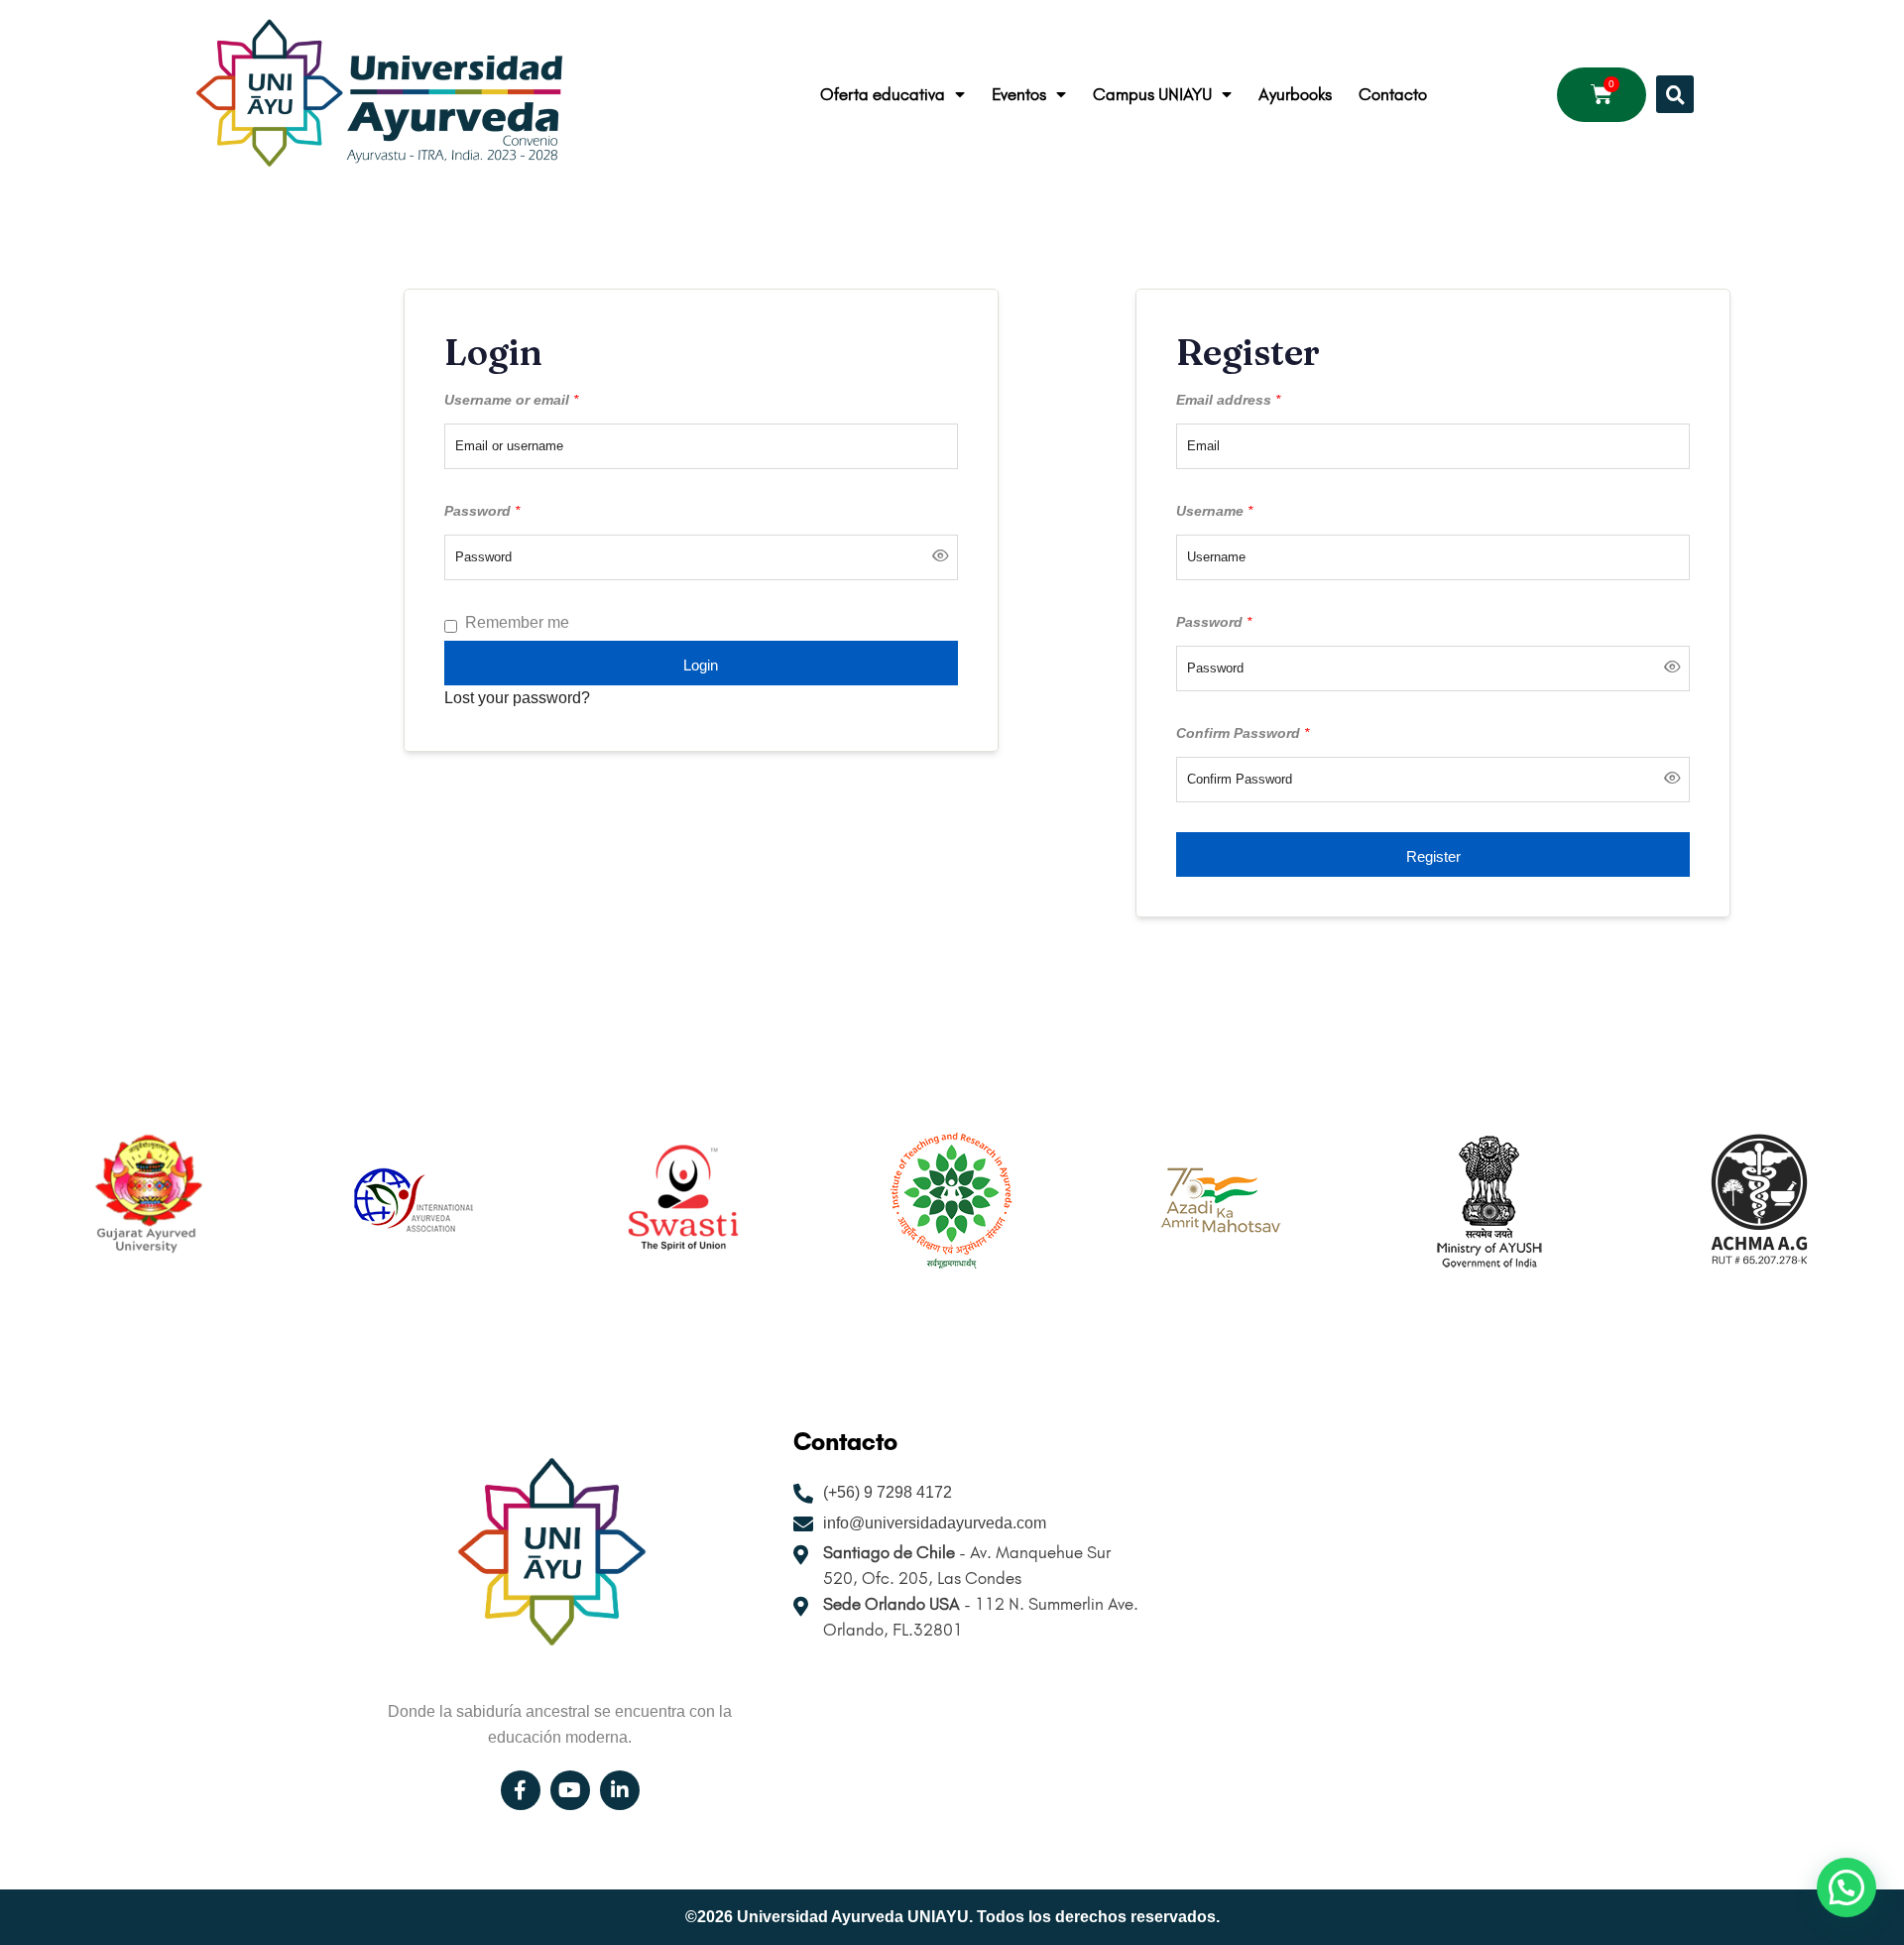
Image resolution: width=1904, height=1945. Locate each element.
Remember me (517, 622)
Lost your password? (517, 698)
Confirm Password (1243, 733)
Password (482, 511)
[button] (1675, 94)
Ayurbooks (1295, 94)
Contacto (1393, 94)
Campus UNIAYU (1152, 94)
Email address (1228, 400)
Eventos (1019, 94)
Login (701, 665)
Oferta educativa (883, 94)
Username (1214, 511)
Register (1433, 856)
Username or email (511, 400)
